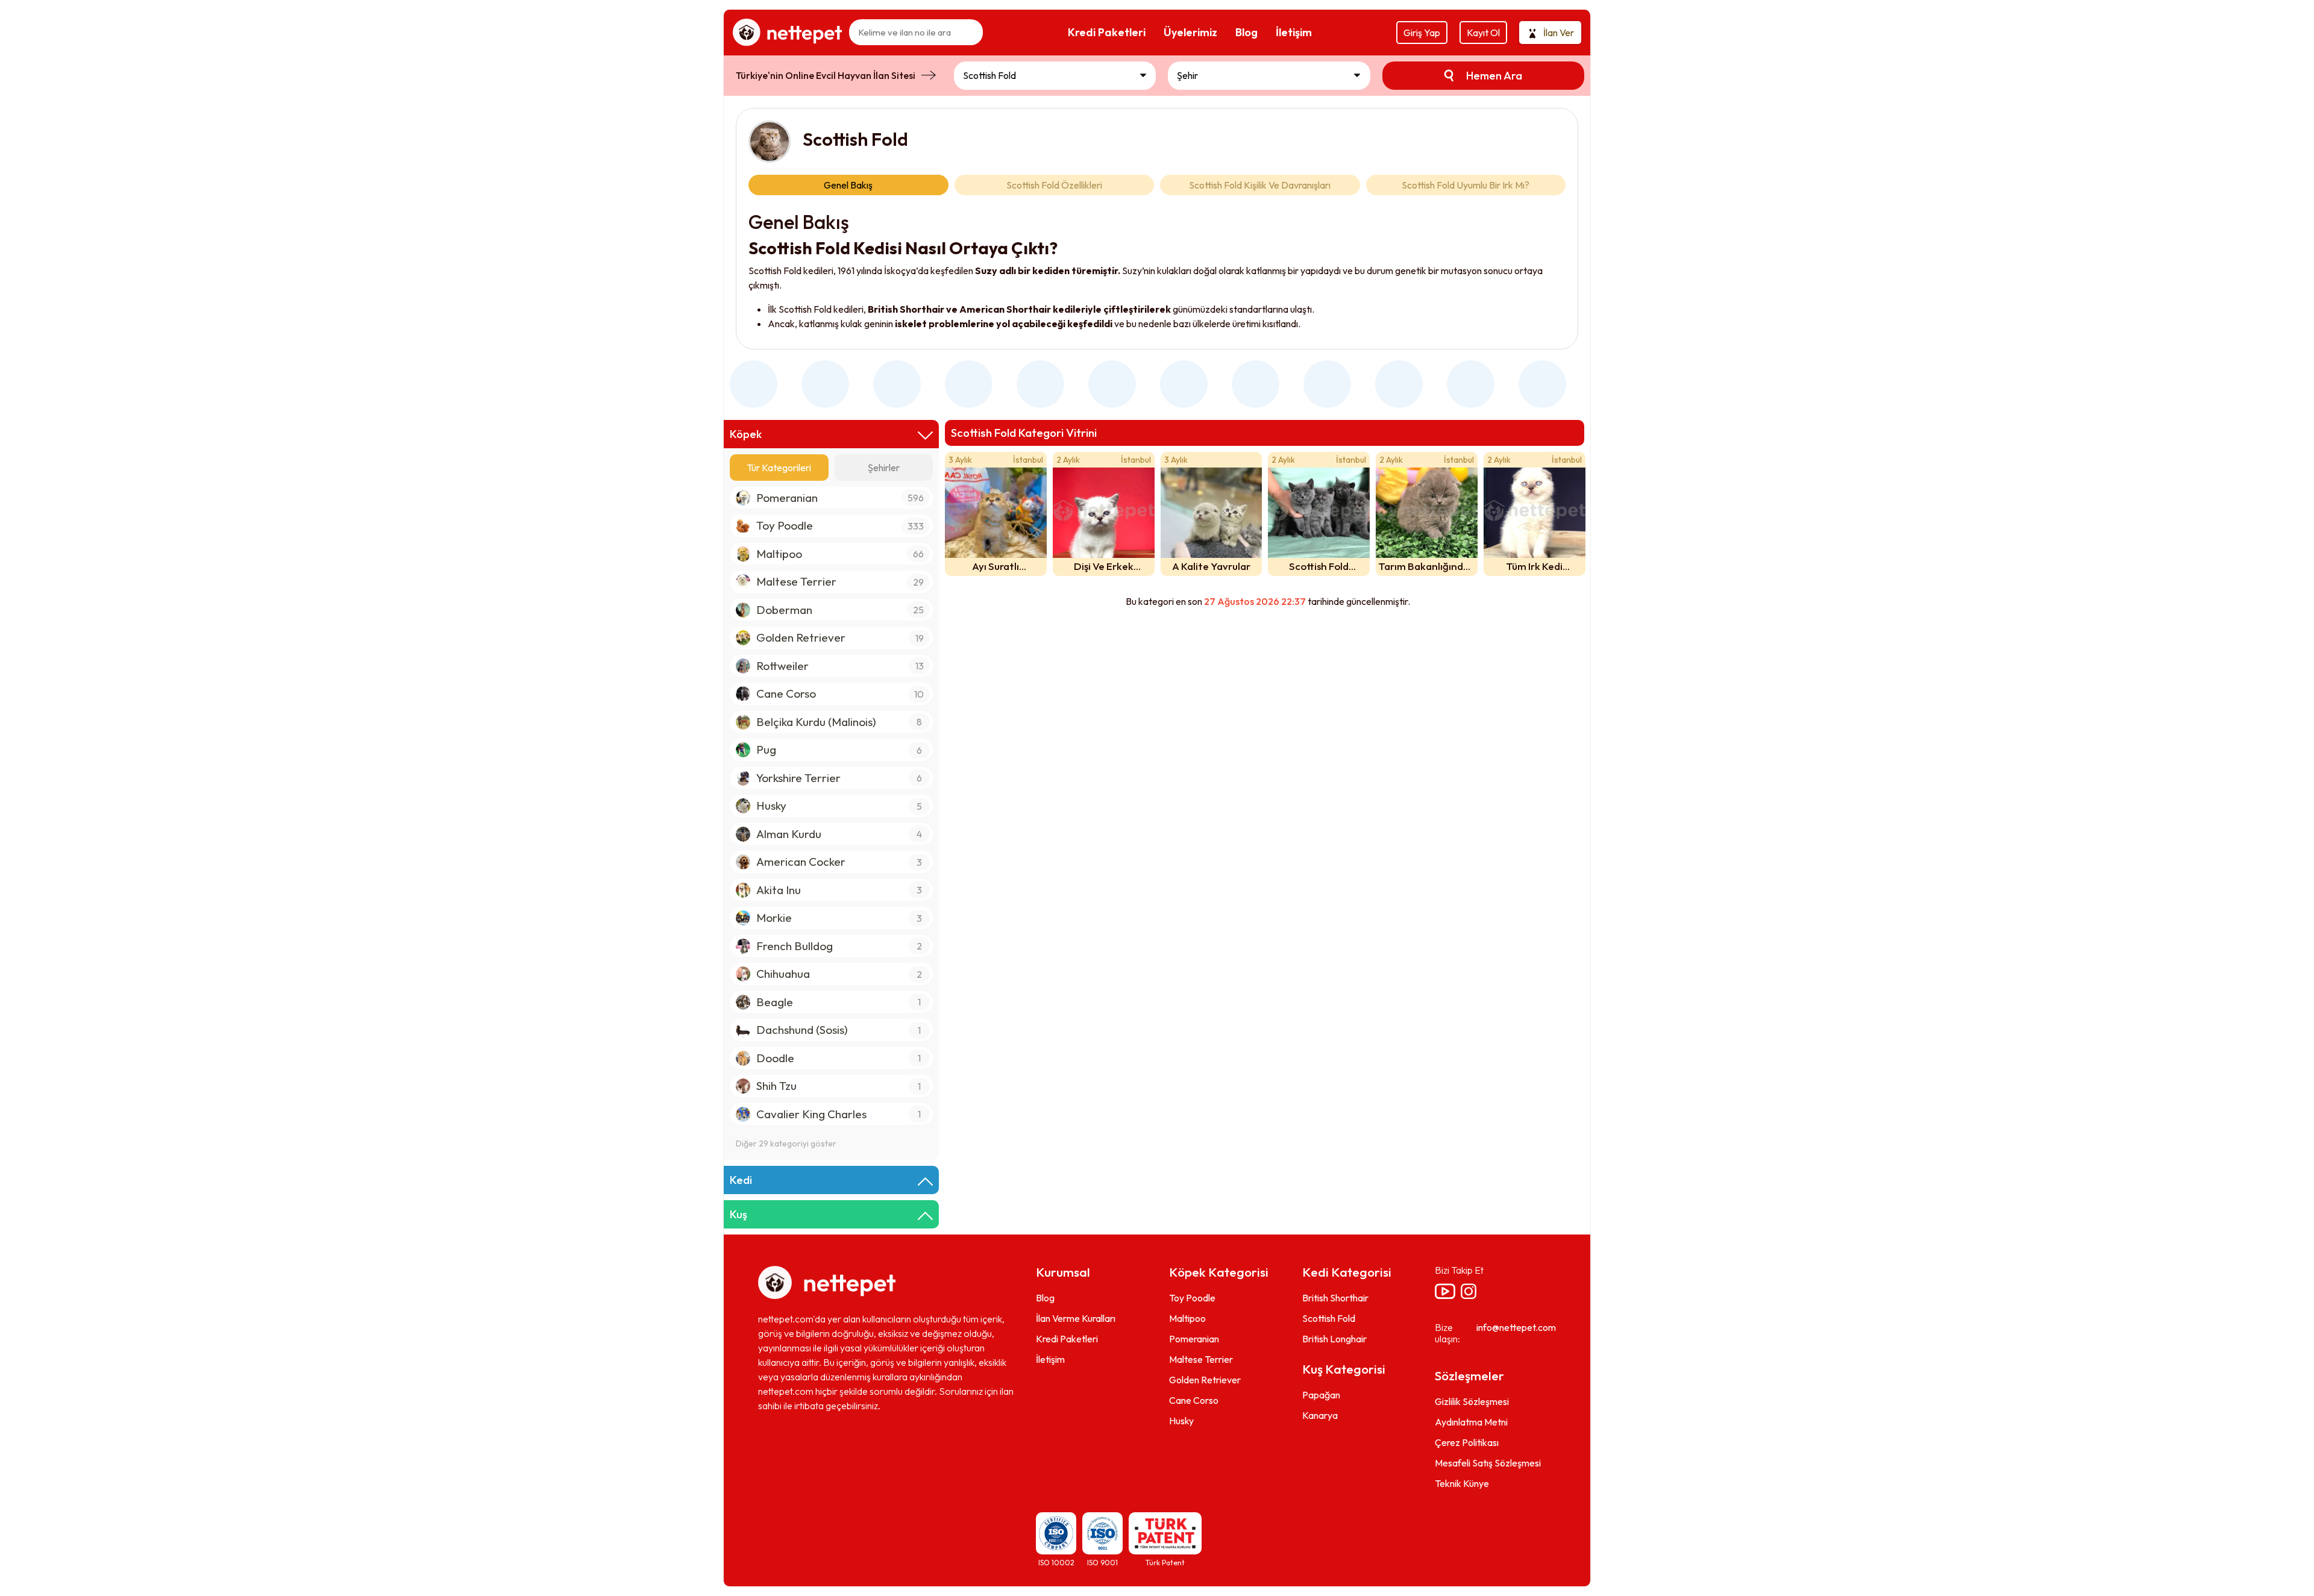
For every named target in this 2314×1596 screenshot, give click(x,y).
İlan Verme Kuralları (1076, 1319)
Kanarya (1320, 1416)
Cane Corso (1194, 1401)
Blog (1045, 1298)
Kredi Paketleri (1067, 1339)
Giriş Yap (1422, 33)
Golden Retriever (1205, 1380)
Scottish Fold (1329, 1319)
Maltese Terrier (1201, 1360)
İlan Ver (1559, 33)
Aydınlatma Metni (1471, 1422)
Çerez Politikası (1467, 1442)
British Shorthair (1335, 1298)
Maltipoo (1187, 1319)
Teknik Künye (1462, 1483)
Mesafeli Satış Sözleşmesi (1488, 1463)
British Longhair (1334, 1339)
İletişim (1050, 1360)
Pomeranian (1194, 1339)
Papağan (1321, 1395)
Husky (1181, 1421)
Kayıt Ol (1483, 33)
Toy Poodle (1192, 1298)
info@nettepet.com (1516, 1328)
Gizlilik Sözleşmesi (1472, 1401)
